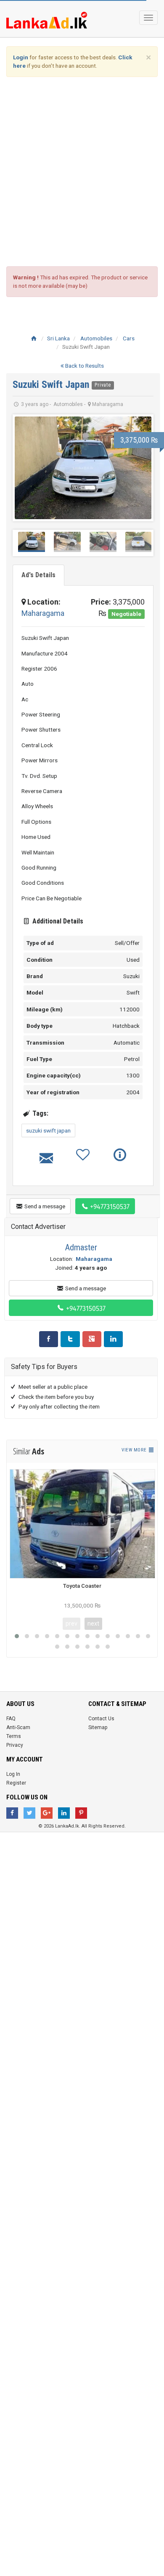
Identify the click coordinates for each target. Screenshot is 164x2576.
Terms (14, 1736)
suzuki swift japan (48, 1130)
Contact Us (101, 1719)
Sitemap (98, 1727)
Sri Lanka (58, 338)
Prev (26, 468)
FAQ (11, 1719)
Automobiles (96, 338)
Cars (129, 338)
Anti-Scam (18, 1727)
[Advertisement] (82, 172)
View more (135, 1450)
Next (140, 468)
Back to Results (84, 366)
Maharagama (43, 613)
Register (16, 1783)
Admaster (81, 1247)
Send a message (44, 1206)
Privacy (15, 1745)
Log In (13, 1774)
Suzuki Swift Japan (52, 385)
